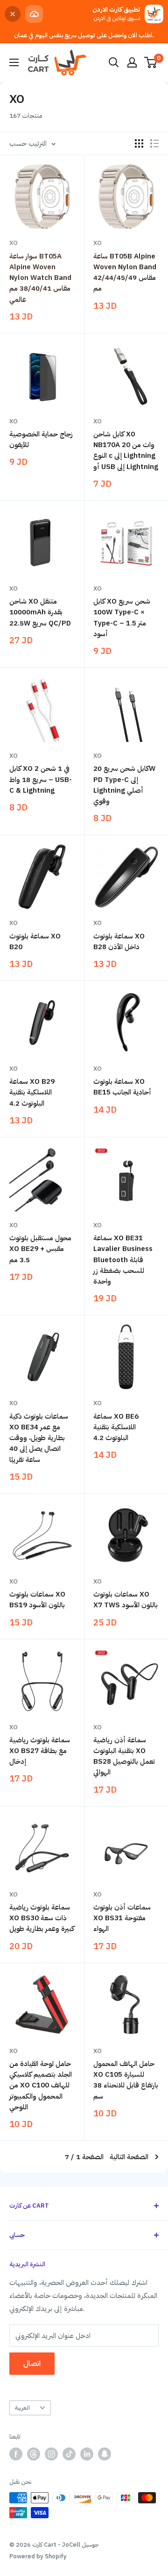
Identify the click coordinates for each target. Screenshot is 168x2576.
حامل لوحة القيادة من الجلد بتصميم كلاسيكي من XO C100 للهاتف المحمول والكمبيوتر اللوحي (41, 2085)
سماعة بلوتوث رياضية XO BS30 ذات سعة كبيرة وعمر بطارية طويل (42, 1918)
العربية (22, 2408)
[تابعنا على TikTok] (69, 2454)
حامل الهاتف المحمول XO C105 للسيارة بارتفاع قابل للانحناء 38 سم (126, 2080)
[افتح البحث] (114, 62)
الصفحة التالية (129, 2157)
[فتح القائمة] (14, 62)
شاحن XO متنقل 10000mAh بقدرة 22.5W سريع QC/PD (40, 612)
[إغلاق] (13, 14)
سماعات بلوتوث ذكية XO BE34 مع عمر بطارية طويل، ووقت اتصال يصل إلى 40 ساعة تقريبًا (39, 1438)
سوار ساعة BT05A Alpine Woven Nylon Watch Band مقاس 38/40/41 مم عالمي (40, 278)
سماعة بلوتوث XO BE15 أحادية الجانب (122, 1087)
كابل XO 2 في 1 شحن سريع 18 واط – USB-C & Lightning (41, 779)
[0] (151, 62)
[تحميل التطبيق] (34, 14)
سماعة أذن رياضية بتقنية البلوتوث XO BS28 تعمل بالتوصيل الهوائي (124, 1756)
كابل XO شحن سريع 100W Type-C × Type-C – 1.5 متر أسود (122, 618)
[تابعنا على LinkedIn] (87, 2454)
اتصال (32, 2364)
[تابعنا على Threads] (34, 2454)
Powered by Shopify (38, 2556)
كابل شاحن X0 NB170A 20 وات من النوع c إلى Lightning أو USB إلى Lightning (126, 450)
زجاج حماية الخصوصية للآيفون (41, 439)
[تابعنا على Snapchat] (105, 2454)
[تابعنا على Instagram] (51, 2454)
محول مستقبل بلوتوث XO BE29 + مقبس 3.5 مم (40, 1249)
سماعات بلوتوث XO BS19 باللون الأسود (37, 1600)
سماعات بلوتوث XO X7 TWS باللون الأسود (126, 1600)
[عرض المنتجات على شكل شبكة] (139, 143)
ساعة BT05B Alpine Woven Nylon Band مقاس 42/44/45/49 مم (125, 272)
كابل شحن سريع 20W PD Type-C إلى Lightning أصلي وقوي (124, 785)
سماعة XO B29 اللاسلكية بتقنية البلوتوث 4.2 (32, 1092)
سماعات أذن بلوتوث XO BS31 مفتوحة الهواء (122, 1918)
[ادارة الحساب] (132, 62)
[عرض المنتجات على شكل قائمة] (154, 143)
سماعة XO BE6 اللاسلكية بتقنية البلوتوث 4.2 (116, 1427)
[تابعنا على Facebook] (16, 2454)
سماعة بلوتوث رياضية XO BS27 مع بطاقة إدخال (40, 1751)
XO (14, 243)
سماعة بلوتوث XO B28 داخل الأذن (119, 941)
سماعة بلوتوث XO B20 (35, 941)
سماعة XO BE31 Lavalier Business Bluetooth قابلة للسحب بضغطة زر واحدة (123, 1260)
